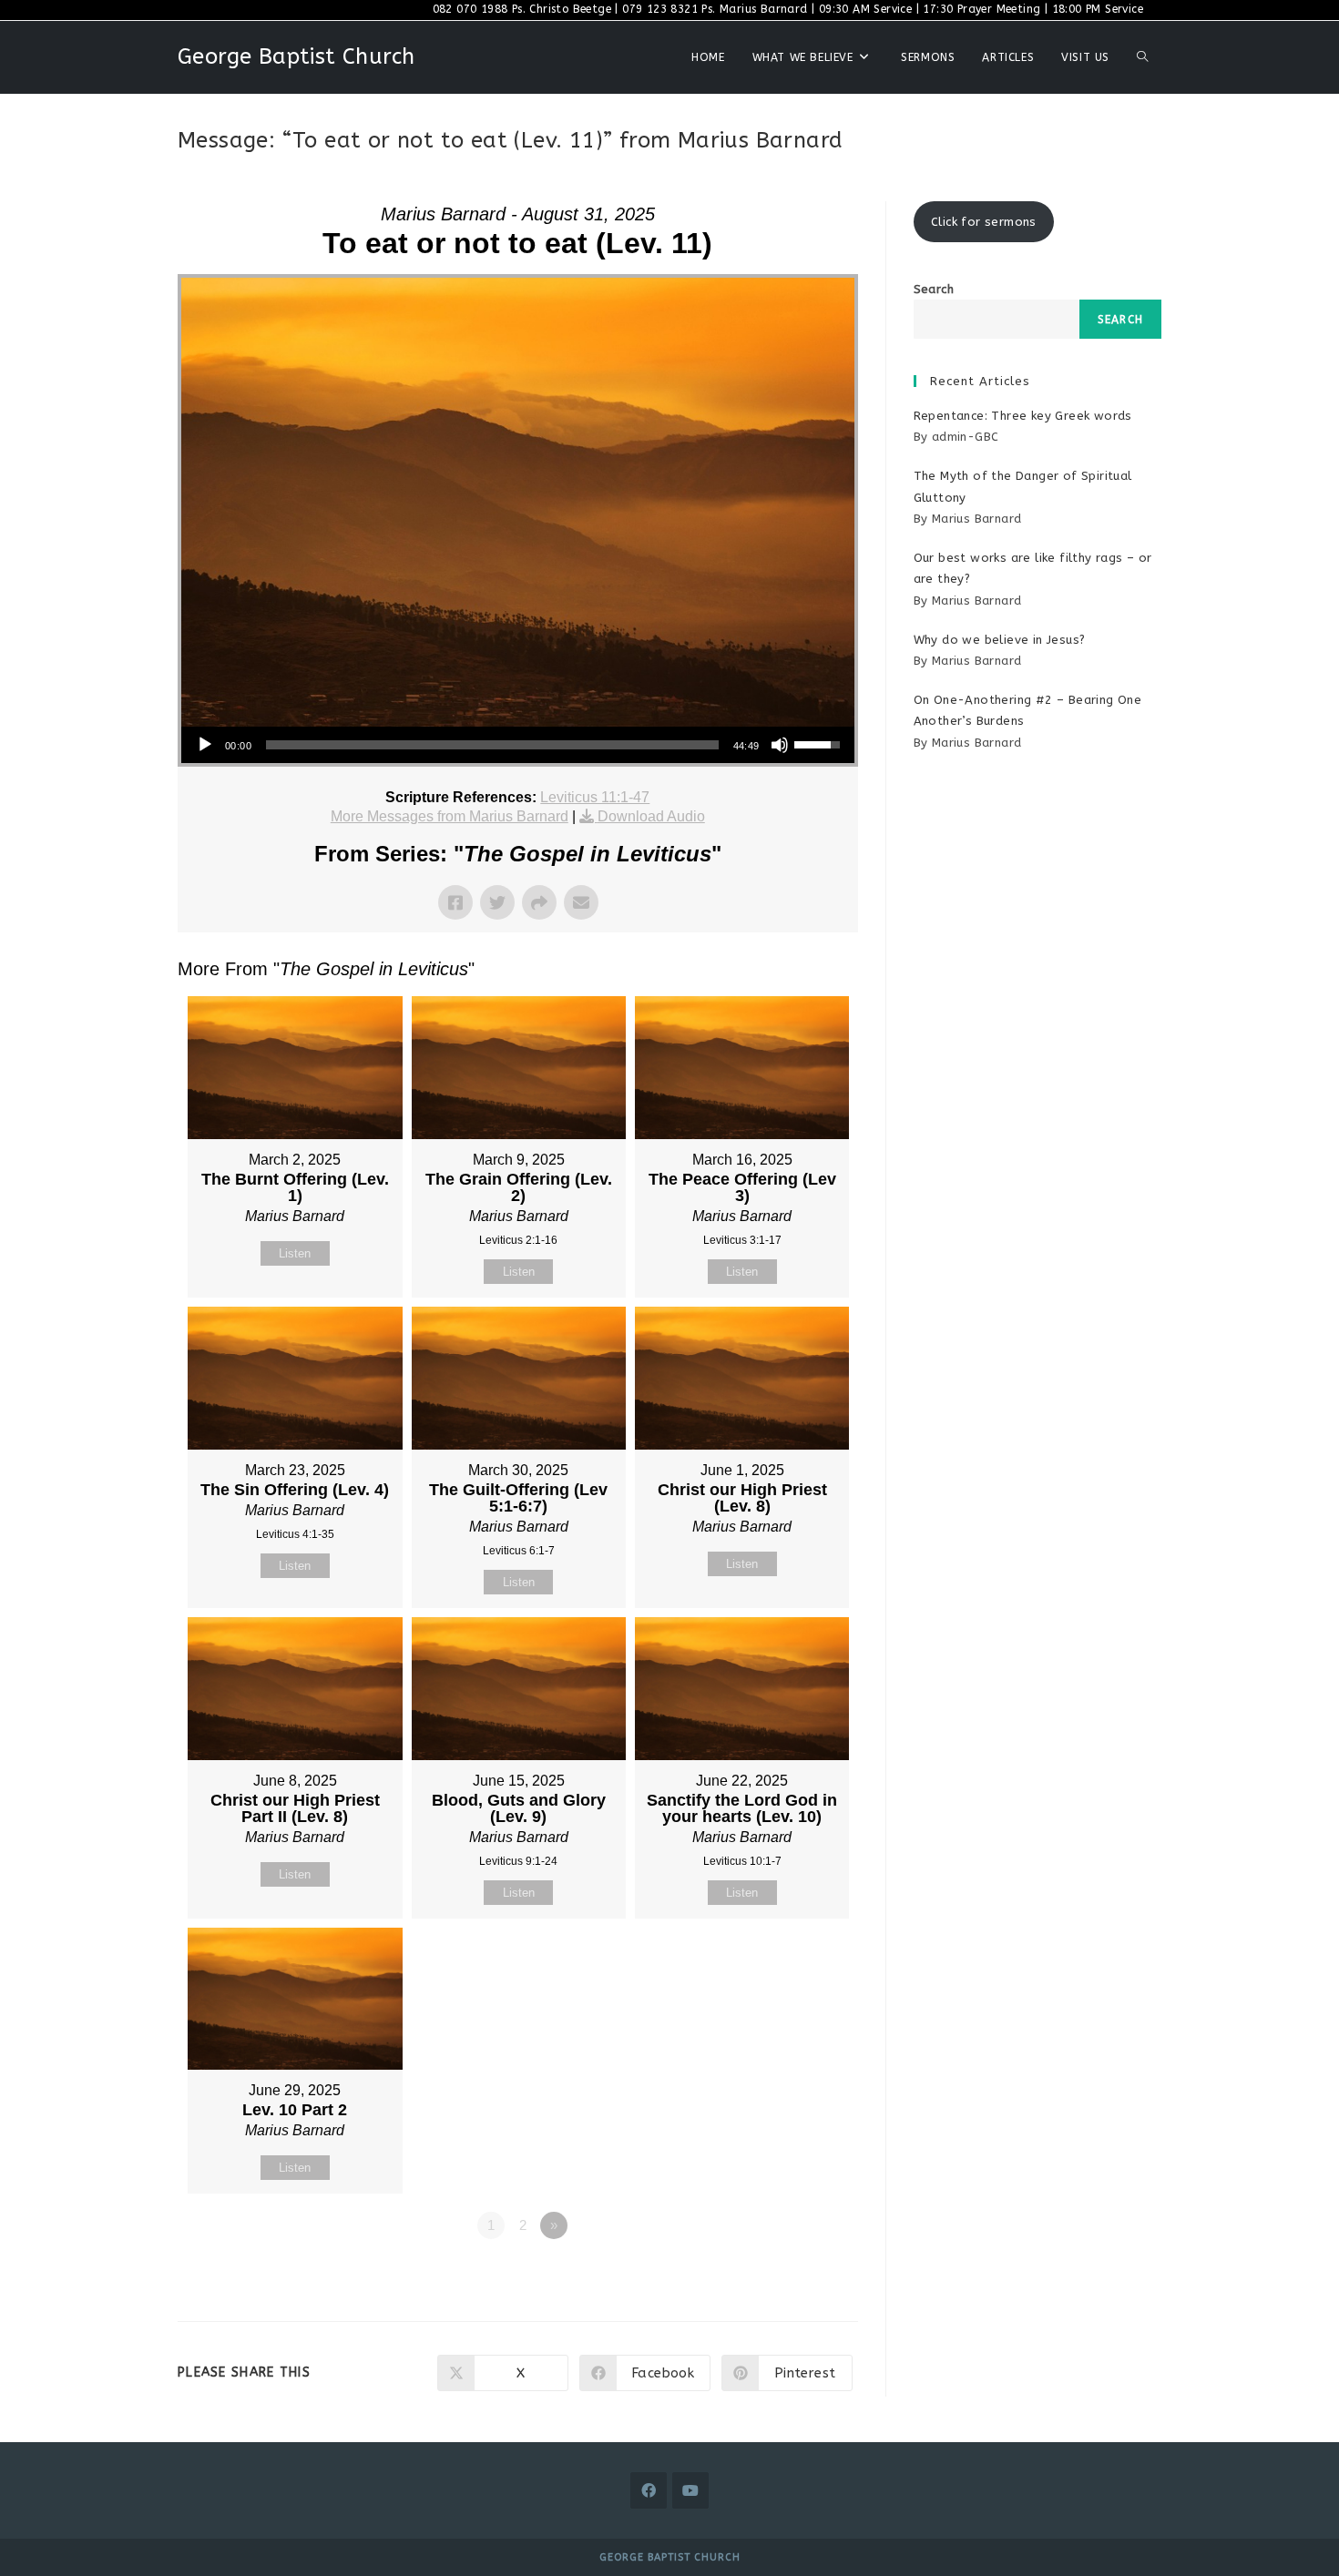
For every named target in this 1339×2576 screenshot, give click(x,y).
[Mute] (780, 745)
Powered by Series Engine (791, 2276)
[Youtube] (690, 2490)
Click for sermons (984, 222)
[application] (518, 745)
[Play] (205, 745)
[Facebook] (649, 2490)
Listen (295, 1253)
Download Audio (651, 816)
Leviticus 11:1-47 (595, 797)
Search (934, 289)
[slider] (492, 745)
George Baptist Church (296, 56)
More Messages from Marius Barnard (450, 816)
